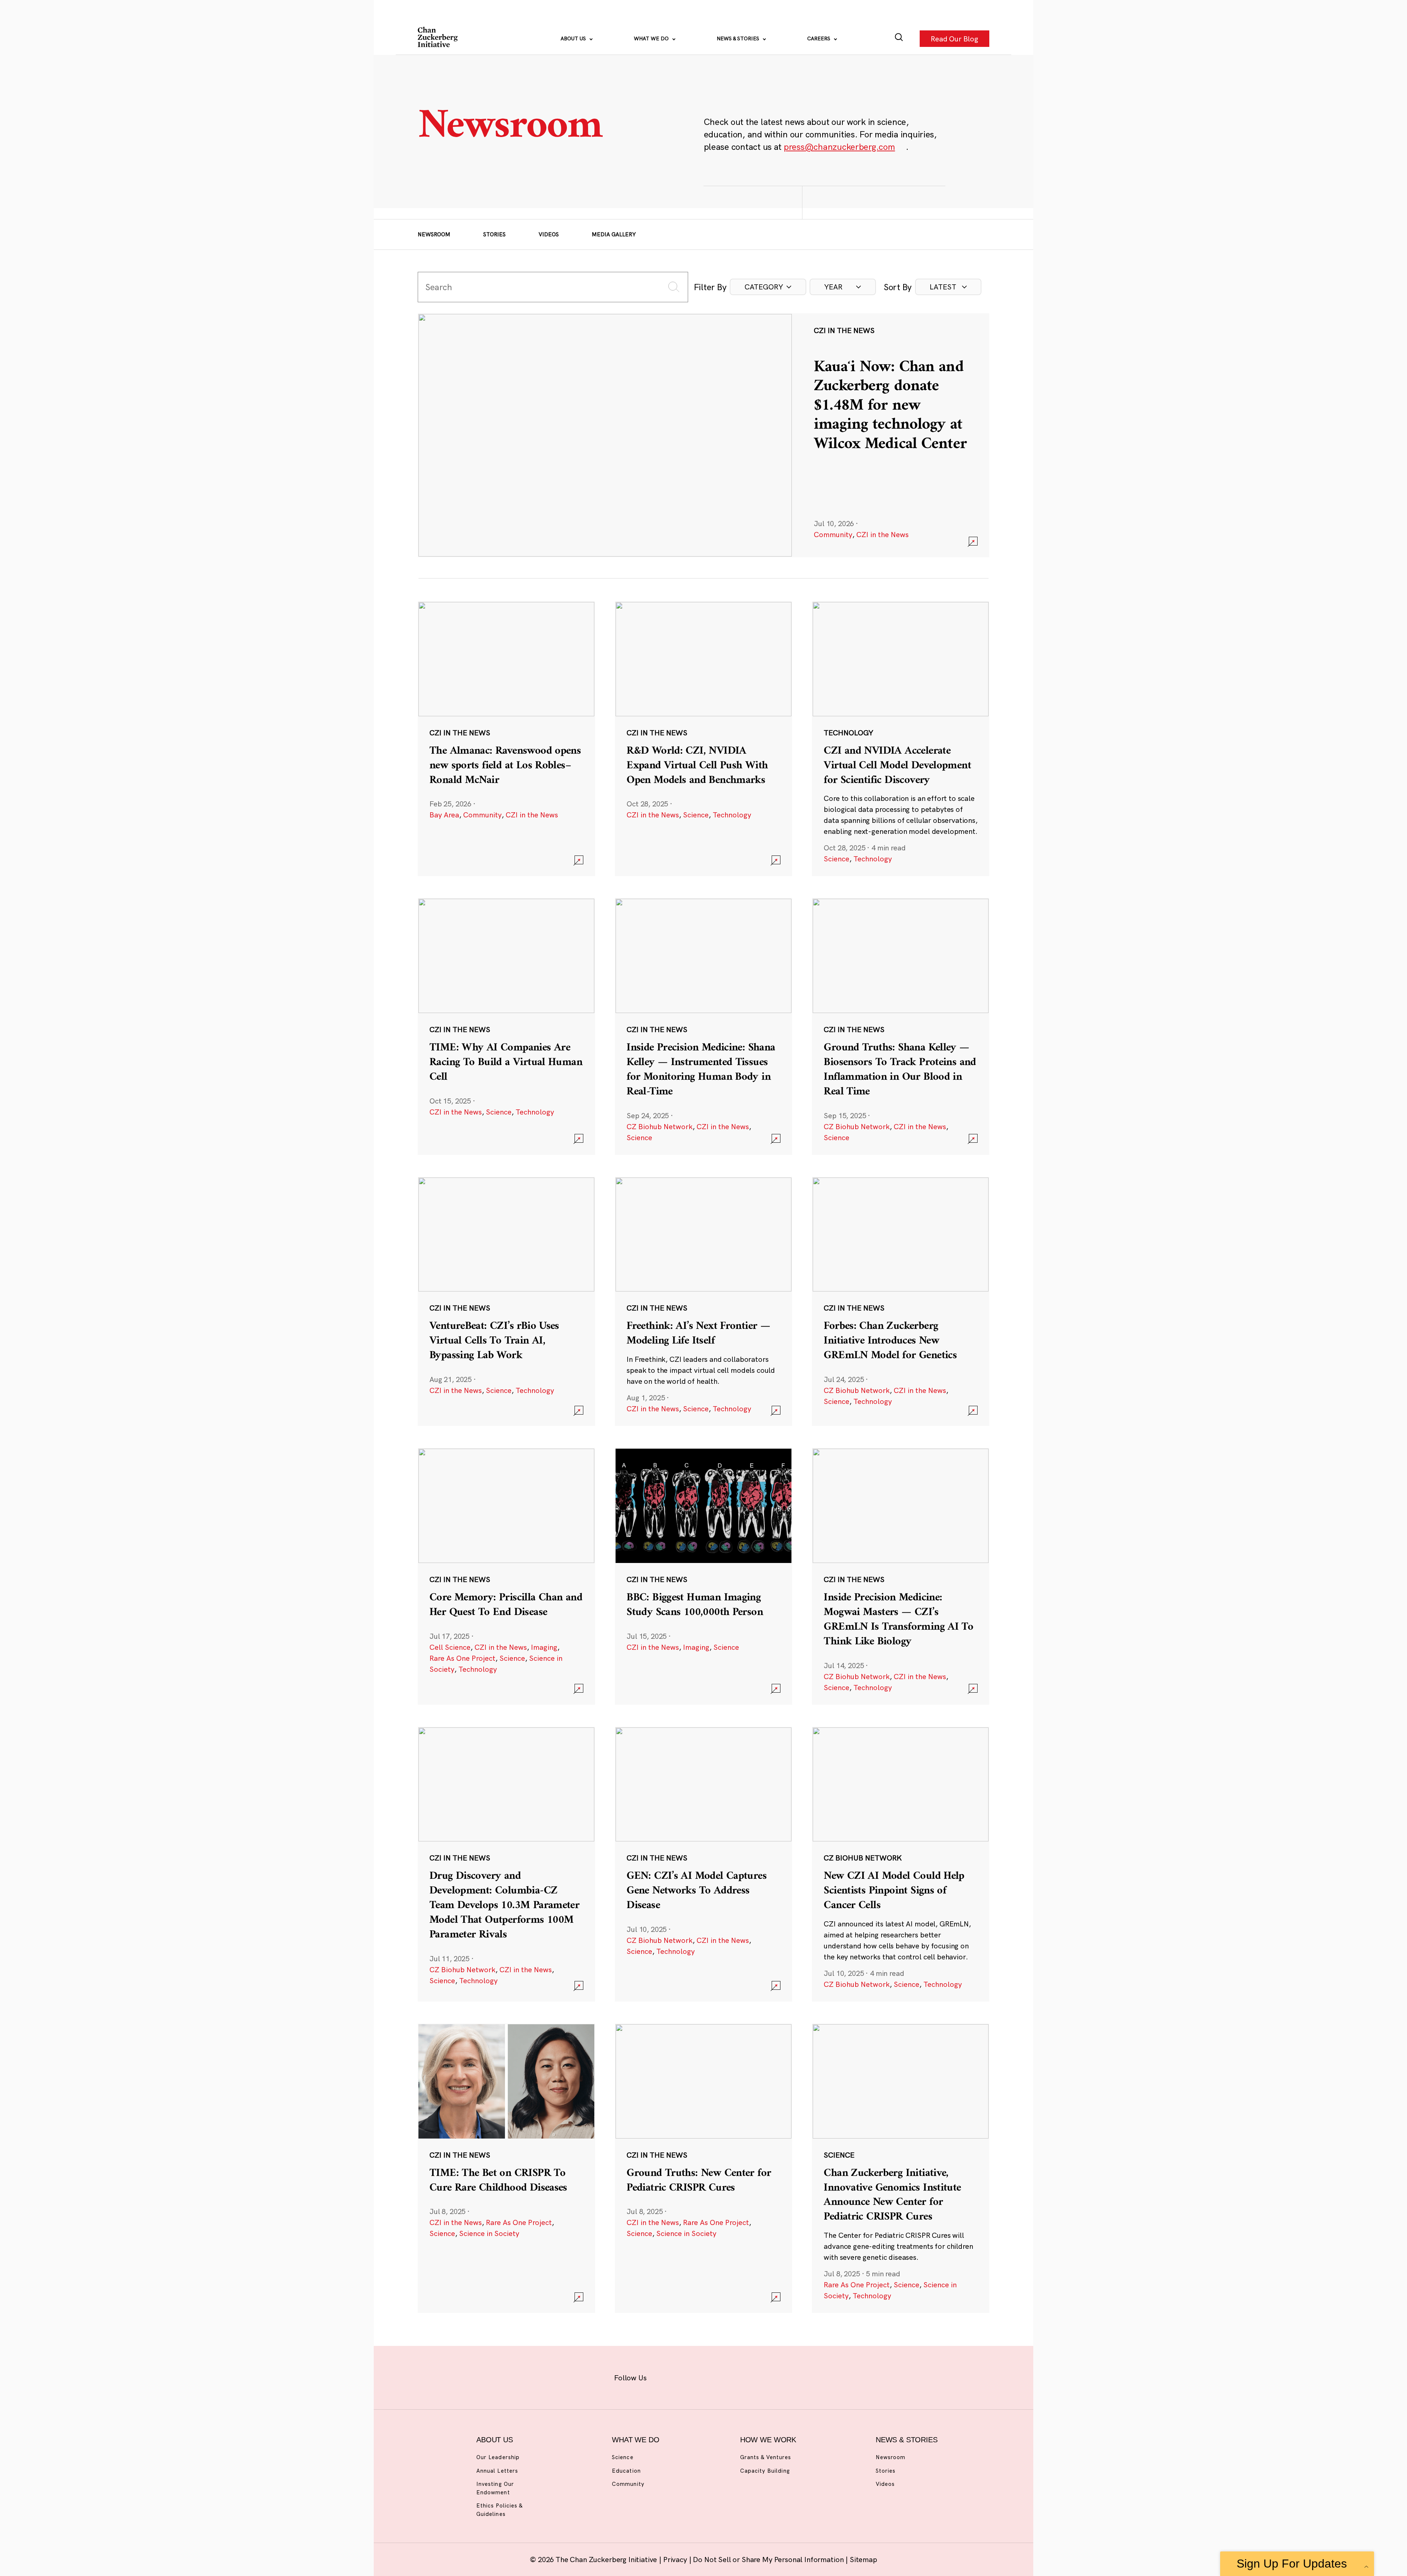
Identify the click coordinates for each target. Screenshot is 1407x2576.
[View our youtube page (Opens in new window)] (785, 2376)
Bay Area (444, 815)
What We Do (652, 38)
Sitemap (863, 2559)
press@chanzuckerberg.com (839, 147)
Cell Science (450, 1647)
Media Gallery (614, 234)
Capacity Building (765, 2471)
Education (626, 2471)
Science (696, 815)
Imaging (544, 1647)
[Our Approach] (438, 38)
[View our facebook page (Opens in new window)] (666, 2376)
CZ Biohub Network (660, 1126)
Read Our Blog (954, 38)
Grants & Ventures (766, 2457)
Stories (494, 234)
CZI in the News (882, 534)
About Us (574, 38)
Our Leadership (498, 2457)
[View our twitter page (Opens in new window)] (761, 2376)
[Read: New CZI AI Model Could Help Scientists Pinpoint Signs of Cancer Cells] (901, 1864)
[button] (768, 287)
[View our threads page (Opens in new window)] (713, 2376)
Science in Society (489, 2233)
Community (833, 534)
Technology (732, 815)
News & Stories (739, 38)
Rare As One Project (462, 1658)
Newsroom (434, 234)
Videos (549, 234)
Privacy (676, 2559)
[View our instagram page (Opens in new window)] (690, 2376)
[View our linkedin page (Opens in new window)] (737, 2376)
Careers (819, 38)
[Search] (899, 39)
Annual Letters (497, 2471)
